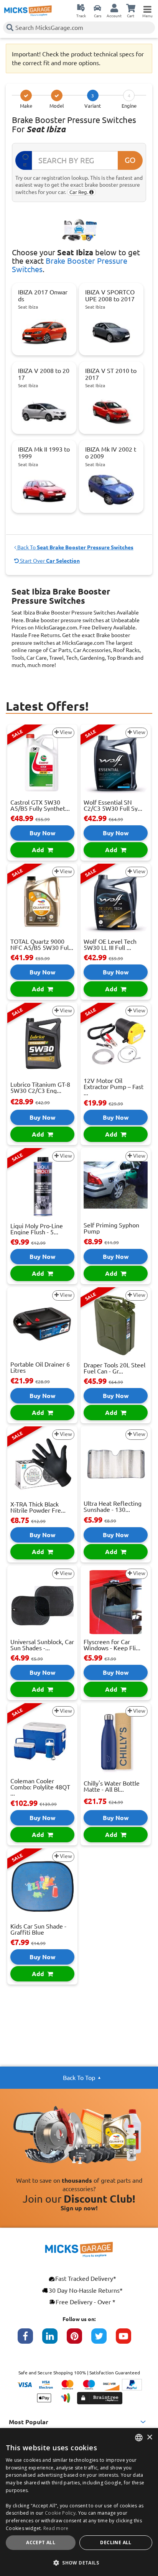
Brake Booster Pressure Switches (70, 265)
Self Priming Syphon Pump (111, 1228)
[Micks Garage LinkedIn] (54, 2340)
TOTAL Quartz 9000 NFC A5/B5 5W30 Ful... (42, 945)
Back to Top (79, 2078)
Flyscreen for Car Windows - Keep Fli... (112, 1645)
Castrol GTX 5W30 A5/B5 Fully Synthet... (40, 805)
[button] (79, 2563)
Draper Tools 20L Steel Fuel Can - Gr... (114, 1368)
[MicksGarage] (28, 11)
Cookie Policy (60, 2513)
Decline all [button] (116, 2542)
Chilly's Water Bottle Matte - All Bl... (112, 1786)
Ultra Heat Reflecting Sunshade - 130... (113, 1506)
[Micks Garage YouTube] (128, 2340)
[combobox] (139, 2438)
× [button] (149, 2437)
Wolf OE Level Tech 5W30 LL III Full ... (110, 945)
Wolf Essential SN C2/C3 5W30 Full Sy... (113, 805)
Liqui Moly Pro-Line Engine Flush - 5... (37, 1229)
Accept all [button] (41, 2542)
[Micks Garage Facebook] (30, 2340)
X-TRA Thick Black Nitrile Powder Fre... (38, 1507)
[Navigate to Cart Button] (131, 8)
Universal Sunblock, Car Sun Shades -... (42, 1645)
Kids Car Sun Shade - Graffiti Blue (38, 1929)
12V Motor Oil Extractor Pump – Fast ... (114, 1087)
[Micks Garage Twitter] (104, 2340)
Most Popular (29, 2422)
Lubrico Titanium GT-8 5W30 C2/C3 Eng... (40, 1088)
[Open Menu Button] (147, 8)
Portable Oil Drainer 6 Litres (40, 1367)
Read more (56, 2528)
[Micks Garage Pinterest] (79, 2340)
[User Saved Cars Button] (97, 8)
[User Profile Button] (114, 8)
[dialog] (79, 2502)
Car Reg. (79, 192)
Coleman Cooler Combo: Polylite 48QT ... (40, 1787)
